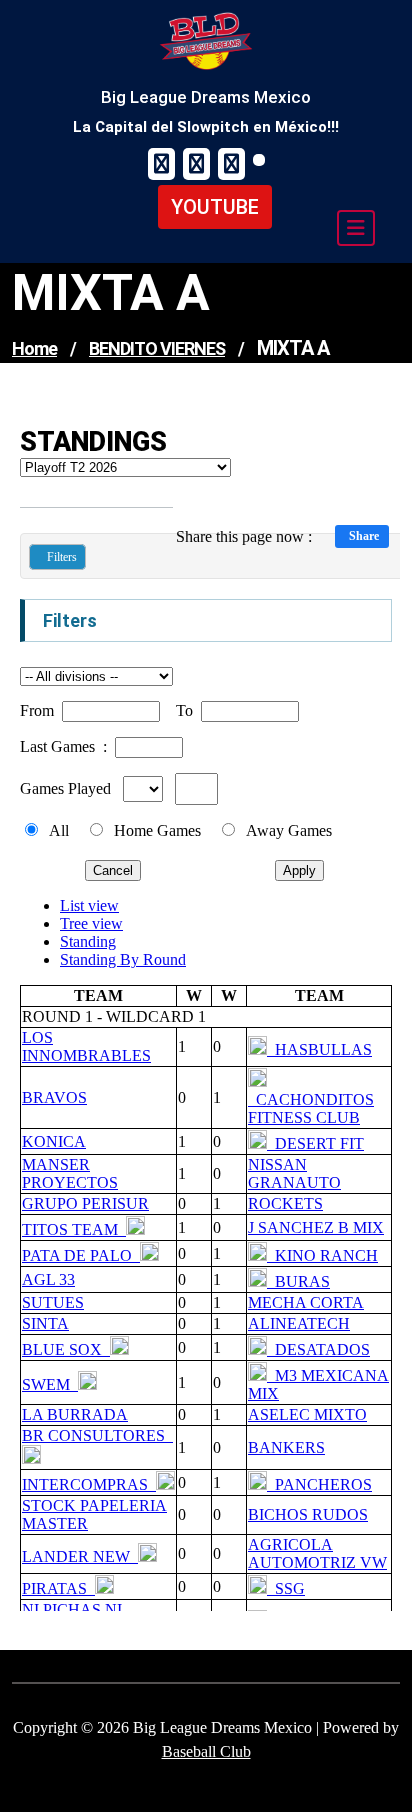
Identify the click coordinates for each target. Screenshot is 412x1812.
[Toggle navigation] (356, 228)
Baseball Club (206, 1751)
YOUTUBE (215, 207)
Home (34, 348)
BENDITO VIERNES (157, 348)
